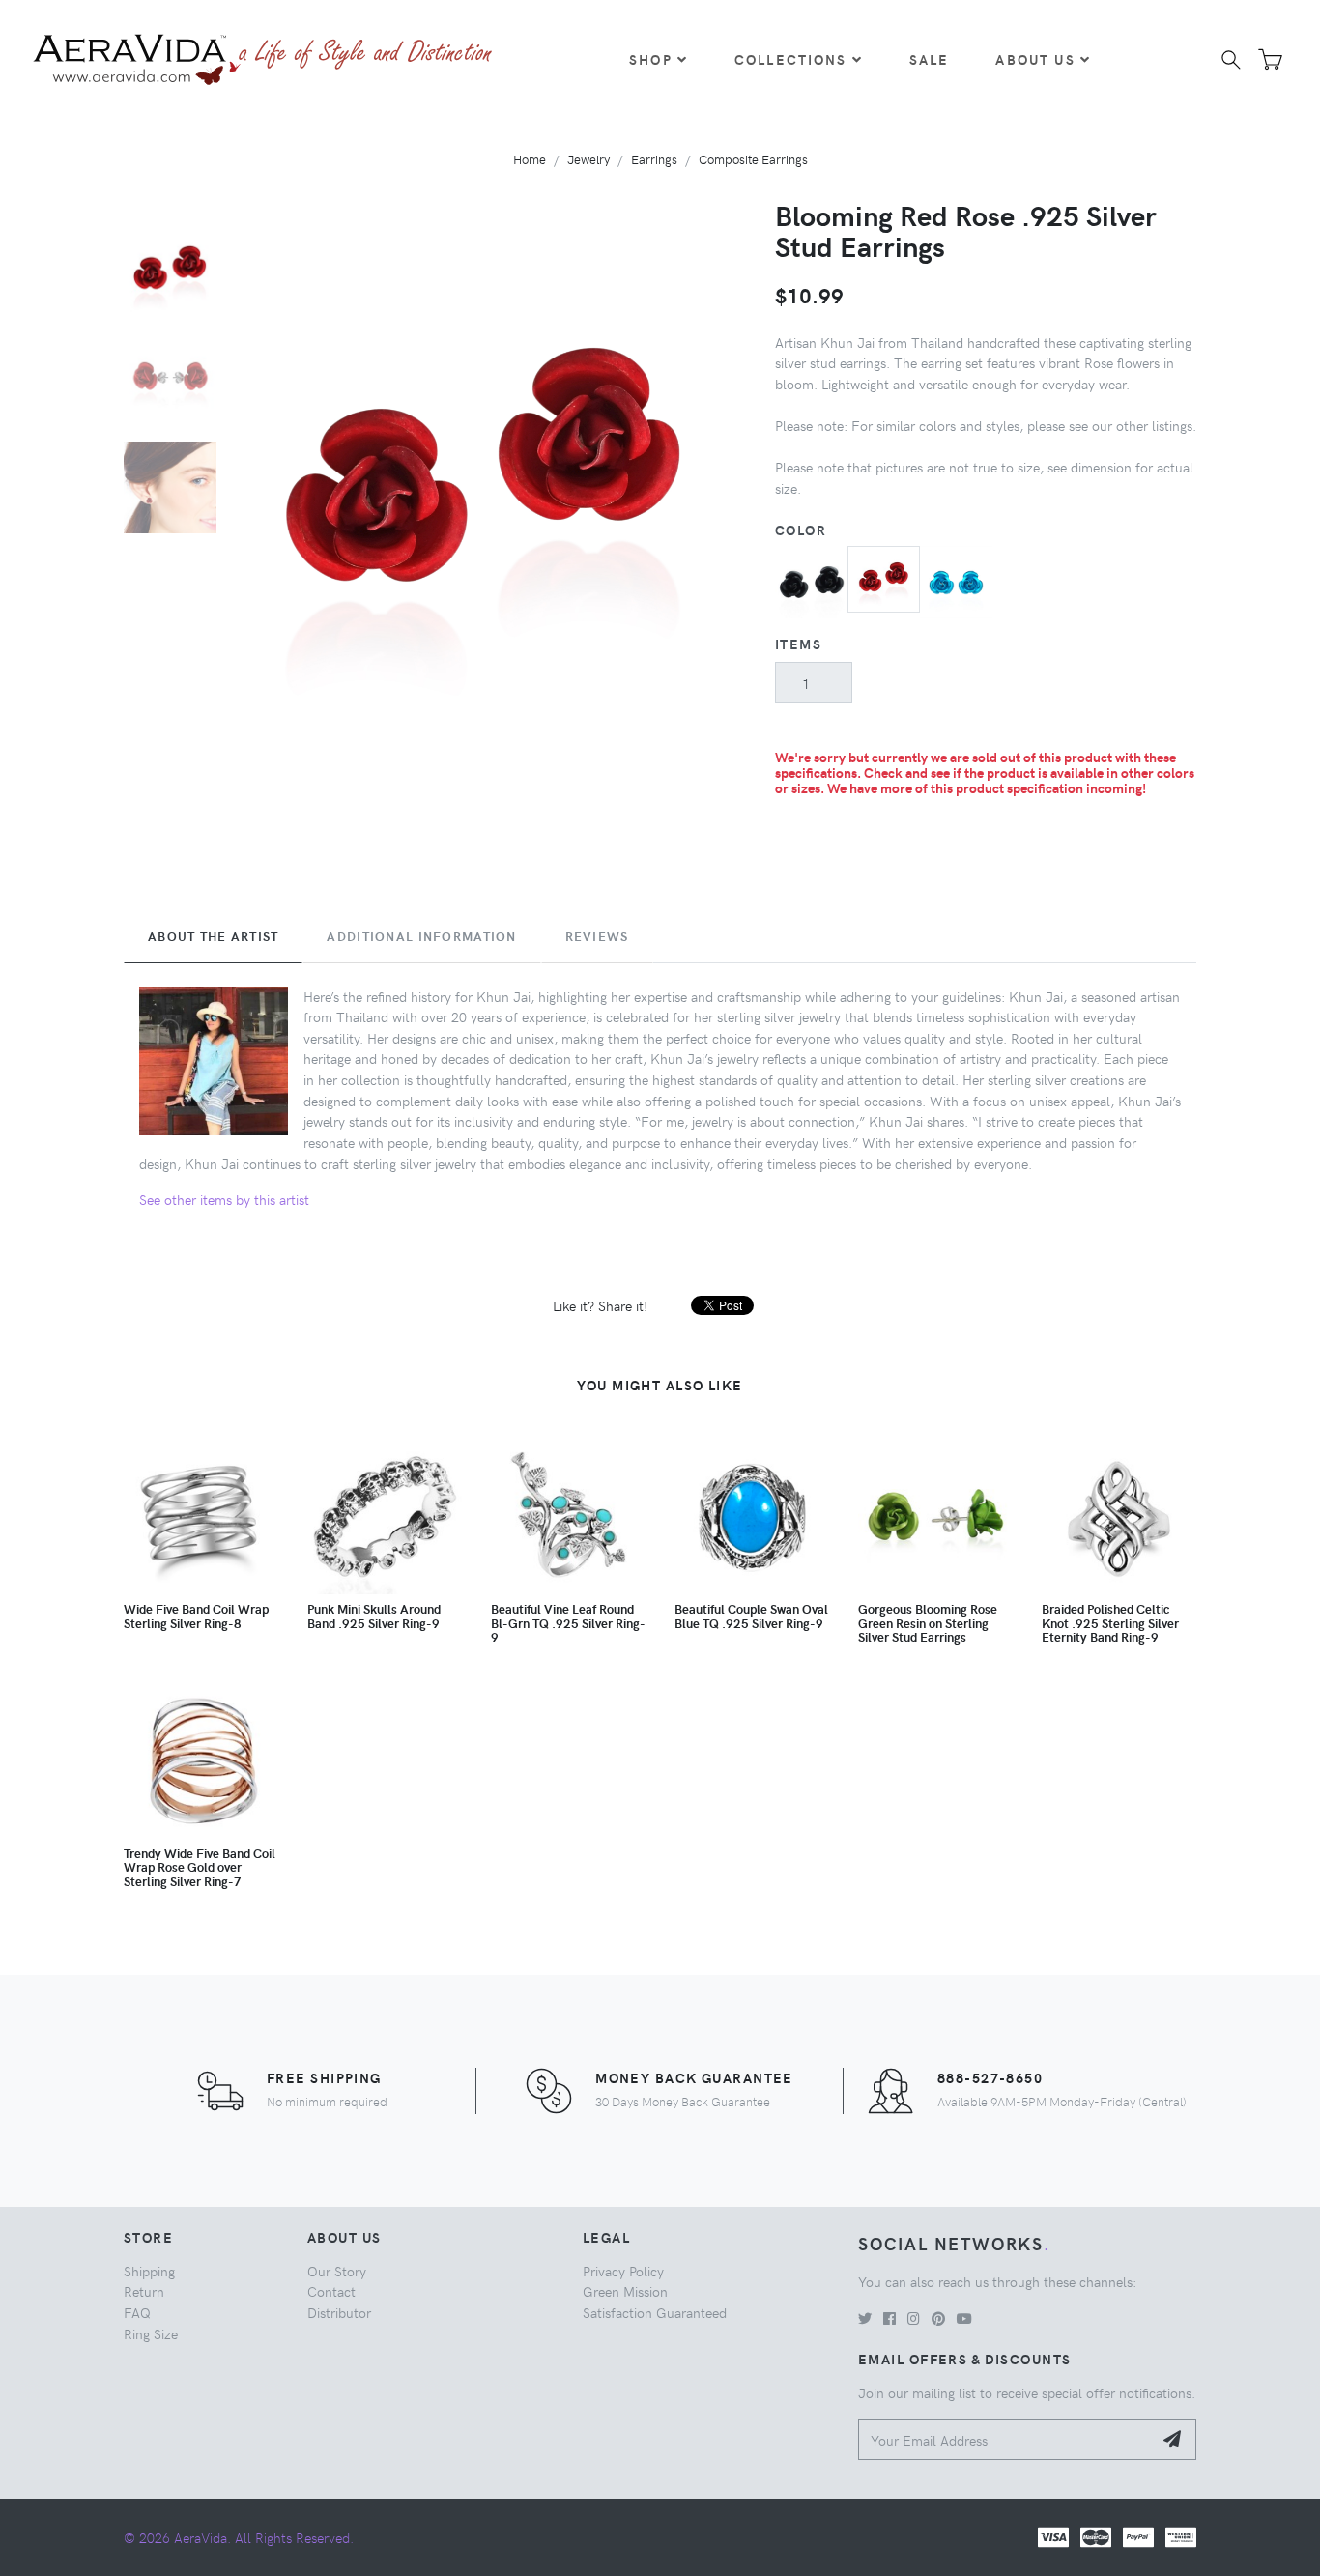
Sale (930, 59)
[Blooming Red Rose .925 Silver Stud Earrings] (884, 577)
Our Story (337, 2271)
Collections (791, 59)
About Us (1035, 59)
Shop (651, 59)
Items (798, 644)
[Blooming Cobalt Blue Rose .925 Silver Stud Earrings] (956, 580)
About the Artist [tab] (213, 936)
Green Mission (625, 2291)
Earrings (654, 159)
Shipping (149, 2271)
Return (144, 2291)
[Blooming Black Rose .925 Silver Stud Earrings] (811, 580)
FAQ (137, 2312)
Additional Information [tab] (421, 936)
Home (530, 159)
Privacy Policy (623, 2271)
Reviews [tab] (597, 936)
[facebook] (890, 2318)
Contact (331, 2291)
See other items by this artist (224, 1199)
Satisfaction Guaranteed (655, 2312)
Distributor (339, 2312)
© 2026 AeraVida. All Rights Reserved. (239, 2537)
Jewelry (588, 159)
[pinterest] (938, 2318)
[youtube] (964, 2318)
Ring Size (151, 2333)
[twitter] (865, 2318)
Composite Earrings (753, 159)
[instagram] (914, 2318)
